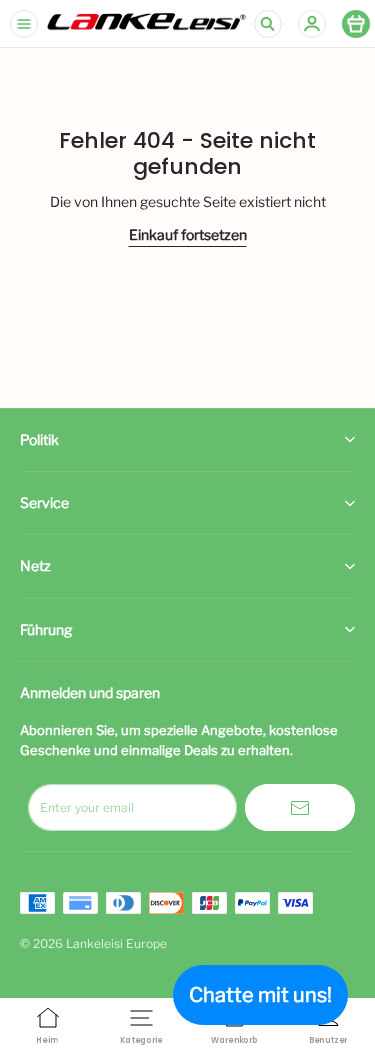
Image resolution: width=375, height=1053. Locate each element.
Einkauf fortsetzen (188, 234)
